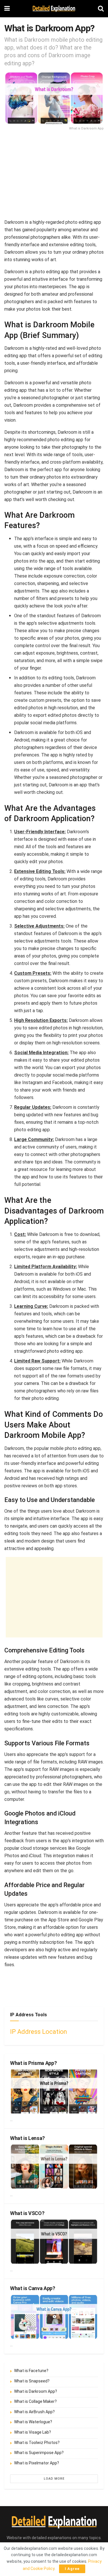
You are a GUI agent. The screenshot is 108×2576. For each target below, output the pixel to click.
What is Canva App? (33, 2288)
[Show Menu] (7, 9)
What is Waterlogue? (33, 2422)
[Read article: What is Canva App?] (54, 2317)
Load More (54, 2479)
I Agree (72, 2569)
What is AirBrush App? (34, 2412)
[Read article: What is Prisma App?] (54, 2091)
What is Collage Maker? (35, 2401)
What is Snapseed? (32, 2381)
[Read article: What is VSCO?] (54, 2242)
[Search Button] (101, 9)
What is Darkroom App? (36, 2391)
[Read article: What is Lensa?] (54, 2167)
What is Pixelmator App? (37, 2463)
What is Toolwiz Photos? (37, 2443)
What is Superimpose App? (39, 2453)
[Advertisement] (54, 177)
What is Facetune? (31, 2371)
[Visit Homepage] (54, 9)
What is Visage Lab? (33, 2432)
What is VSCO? (27, 2213)
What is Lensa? (28, 2138)
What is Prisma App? (33, 2063)
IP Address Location (39, 2032)
